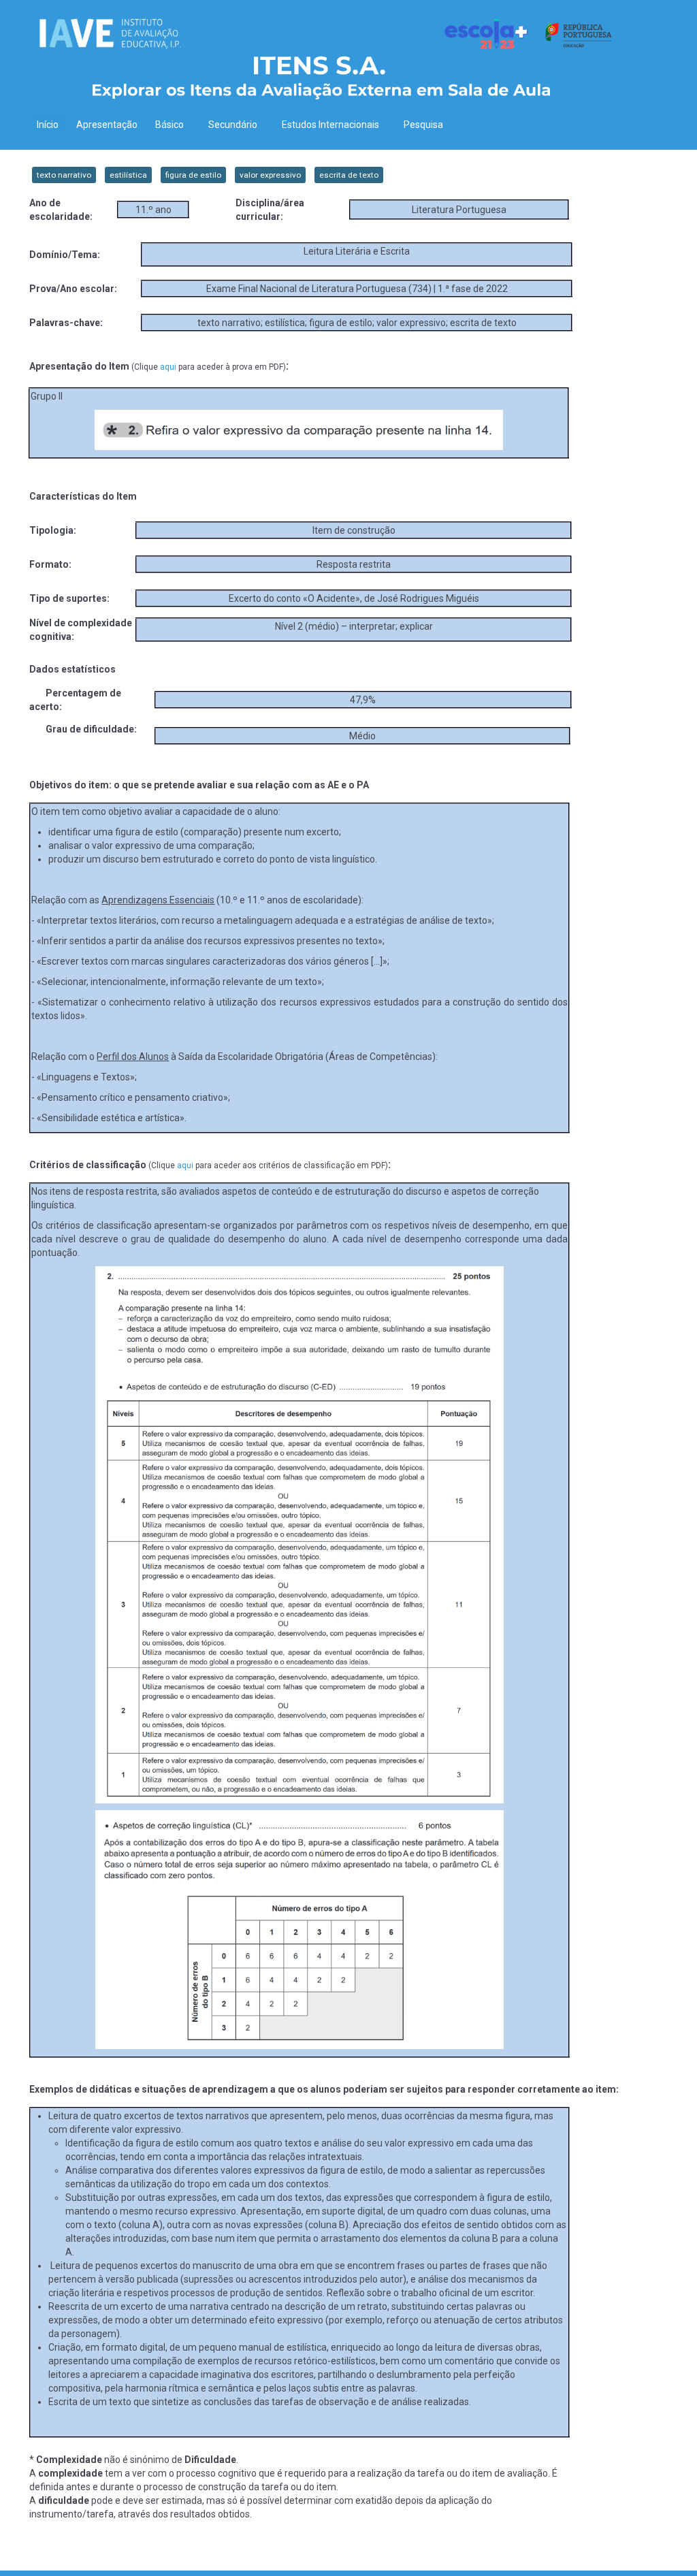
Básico (169, 125)
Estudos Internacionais (330, 125)
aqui (168, 367)
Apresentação (107, 125)
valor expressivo (270, 175)
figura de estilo (193, 175)
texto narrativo (64, 175)
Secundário (233, 125)
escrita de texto (349, 175)
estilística (128, 175)
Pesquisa (423, 125)
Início (48, 125)
